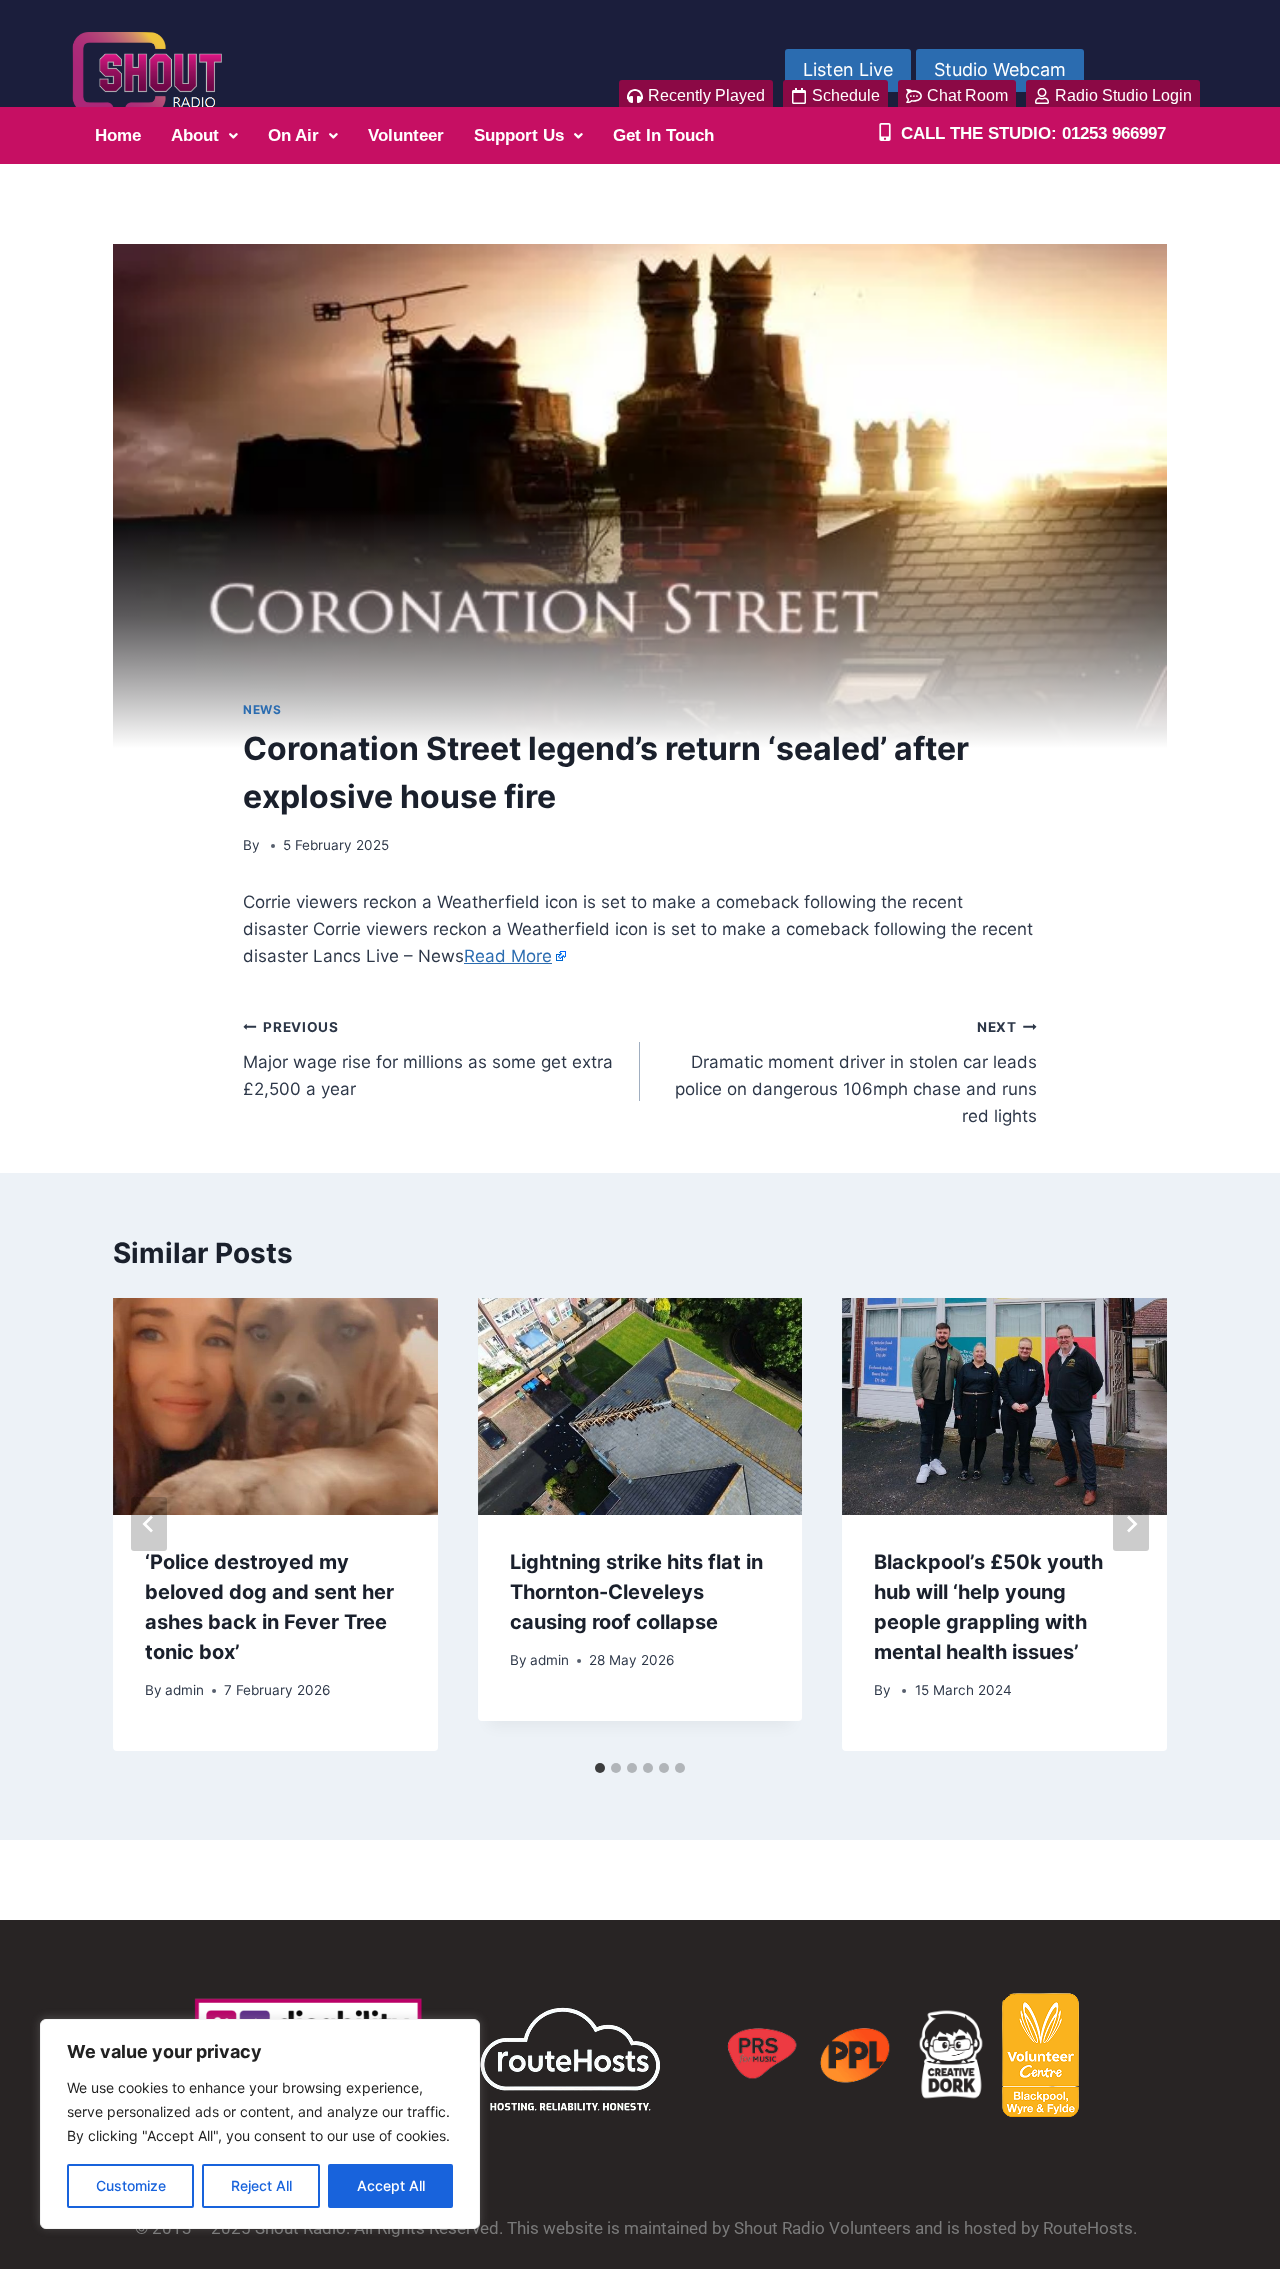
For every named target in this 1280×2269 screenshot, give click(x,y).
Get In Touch (663, 135)
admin (184, 1690)
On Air (293, 135)
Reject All (261, 2185)
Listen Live (848, 69)
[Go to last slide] (149, 1524)
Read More (508, 956)
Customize (131, 2185)
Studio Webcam (1000, 69)
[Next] (1131, 1524)
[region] (260, 2124)
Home (118, 135)
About (195, 135)
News (262, 709)
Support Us (519, 135)
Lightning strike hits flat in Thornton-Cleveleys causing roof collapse (636, 1592)
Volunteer (406, 135)
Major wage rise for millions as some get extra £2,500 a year (428, 1059)
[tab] (600, 1768)
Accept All (391, 2185)
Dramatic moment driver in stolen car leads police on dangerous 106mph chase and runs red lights (856, 1072)
